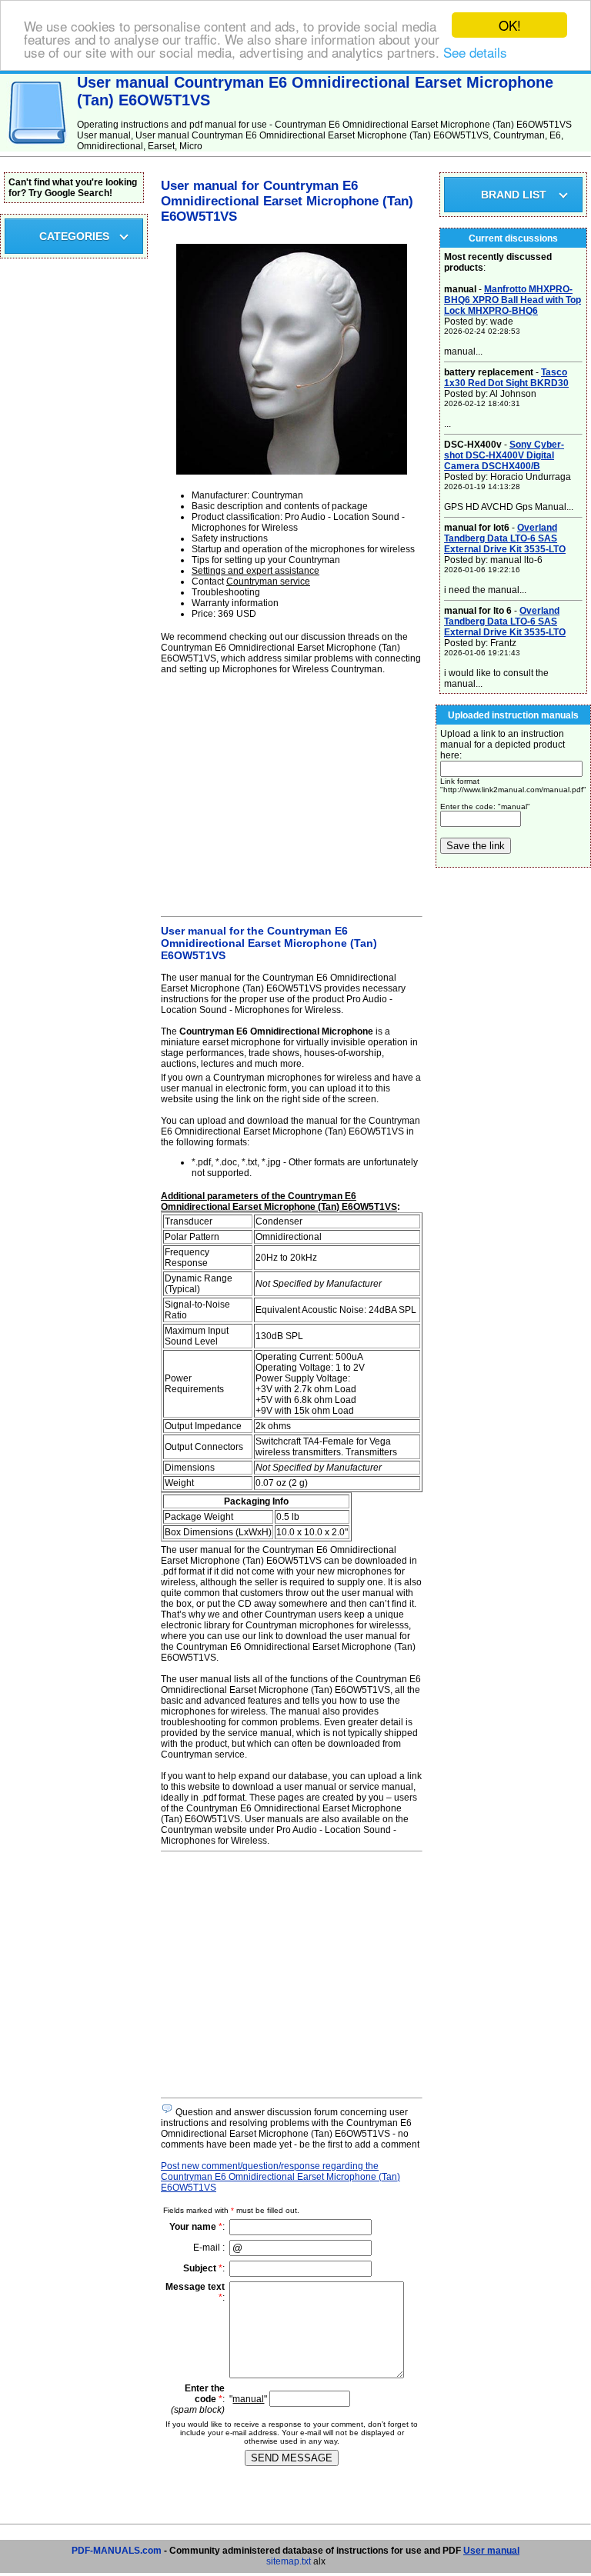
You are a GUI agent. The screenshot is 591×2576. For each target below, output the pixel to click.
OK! (510, 25)
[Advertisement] (292, 793)
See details (475, 52)
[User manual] (38, 148)
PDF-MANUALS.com (117, 2551)
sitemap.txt (289, 2561)
